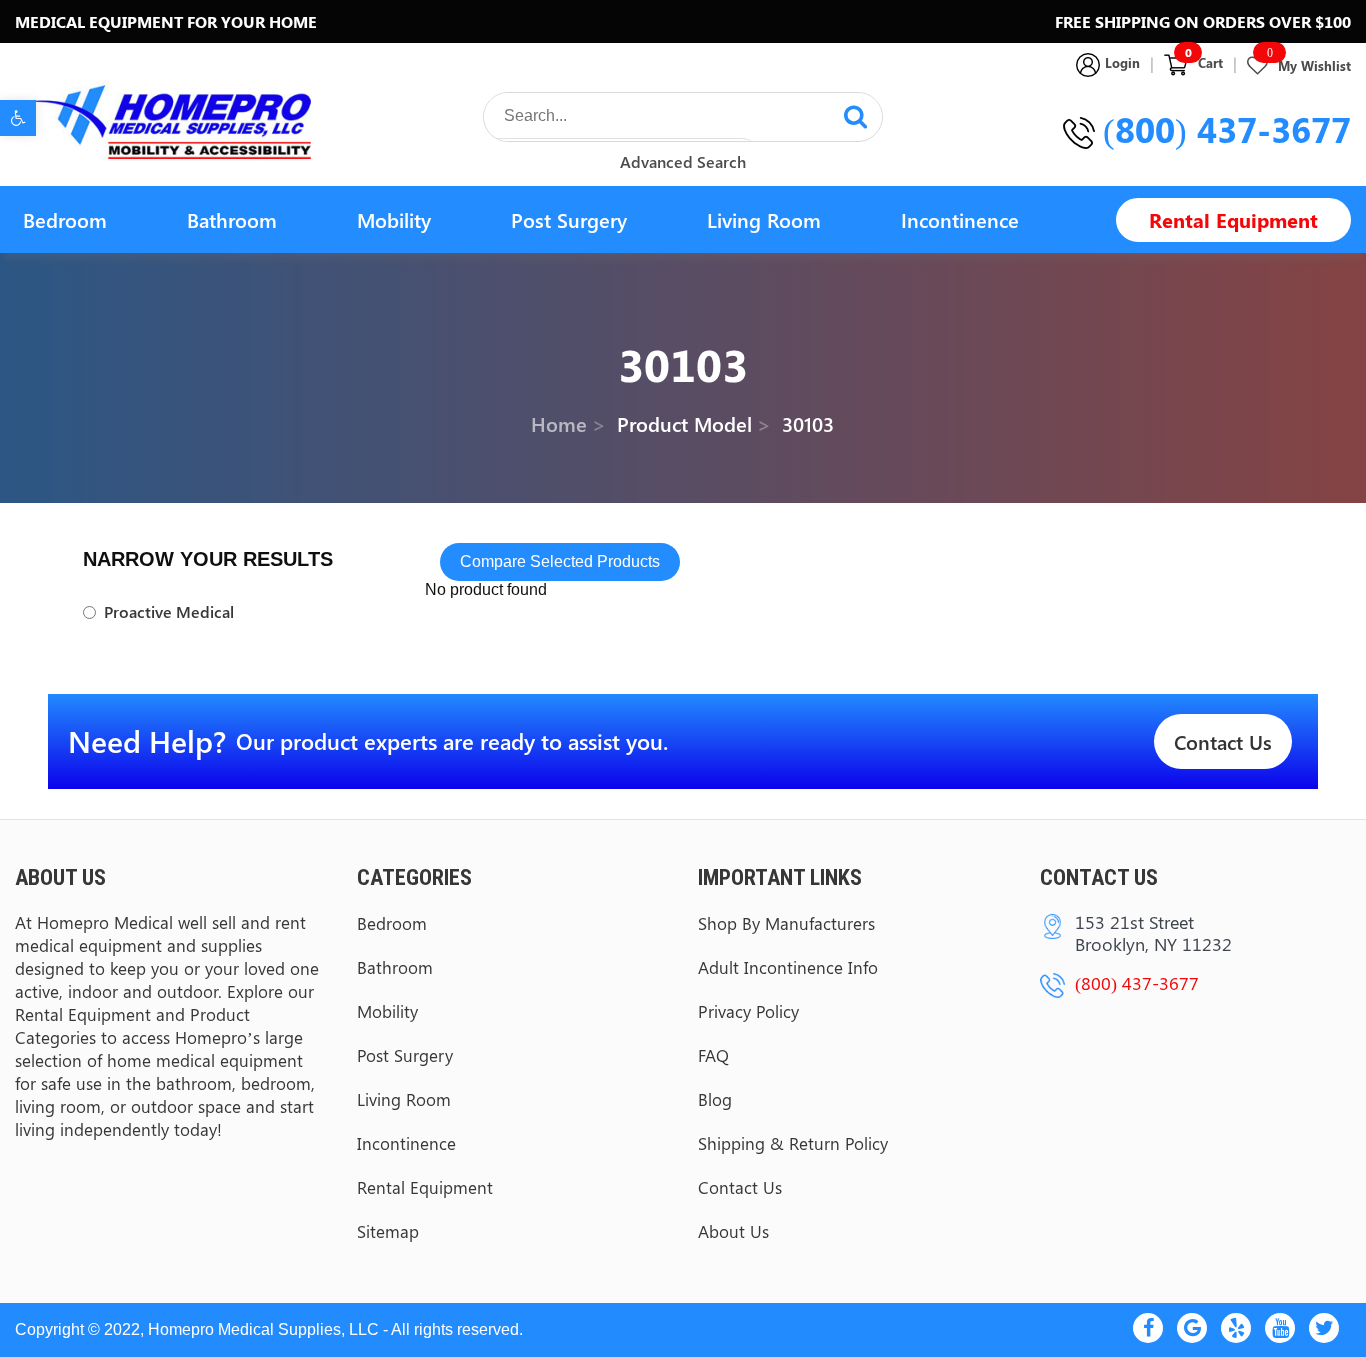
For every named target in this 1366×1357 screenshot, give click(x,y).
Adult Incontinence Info (788, 967)
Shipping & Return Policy (793, 1143)
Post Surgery (569, 219)
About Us (733, 1231)
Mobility (394, 219)
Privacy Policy (748, 1011)
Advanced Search (683, 161)
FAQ (713, 1055)
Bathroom (232, 219)
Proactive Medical (169, 612)
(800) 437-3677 (1227, 129)
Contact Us (1223, 741)
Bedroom (65, 219)
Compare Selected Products (560, 561)
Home (559, 422)
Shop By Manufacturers (786, 923)
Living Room (764, 219)
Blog (715, 1099)
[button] (18, 118)
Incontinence (960, 219)
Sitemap (388, 1231)
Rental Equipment (1233, 219)
